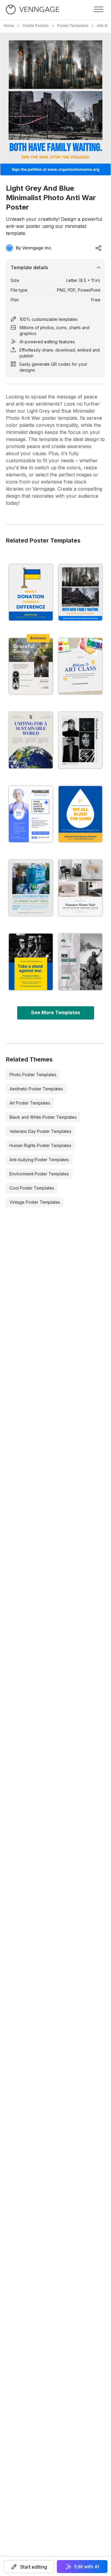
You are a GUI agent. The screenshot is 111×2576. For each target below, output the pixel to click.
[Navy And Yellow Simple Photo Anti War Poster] (31, 962)
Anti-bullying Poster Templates (39, 1160)
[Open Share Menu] (99, 248)
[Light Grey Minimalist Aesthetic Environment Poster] (31, 740)
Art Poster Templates (30, 1103)
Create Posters (36, 26)
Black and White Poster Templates (43, 1117)
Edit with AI (87, 2567)
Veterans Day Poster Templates (40, 1131)
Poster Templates (73, 26)
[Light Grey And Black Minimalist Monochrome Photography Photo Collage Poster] (81, 740)
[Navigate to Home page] (33, 10)
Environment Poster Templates (39, 1174)
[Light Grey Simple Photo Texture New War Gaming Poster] (81, 962)
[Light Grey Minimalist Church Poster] (31, 666)
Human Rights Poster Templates (40, 1145)
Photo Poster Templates (33, 1075)
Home (9, 26)
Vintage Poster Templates (35, 1202)
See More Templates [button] (56, 1012)
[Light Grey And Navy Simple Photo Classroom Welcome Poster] (81, 666)
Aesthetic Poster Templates (36, 1089)
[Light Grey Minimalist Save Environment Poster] (31, 888)
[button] (29, 2567)
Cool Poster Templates (32, 1188)
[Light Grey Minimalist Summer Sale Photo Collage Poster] (81, 888)
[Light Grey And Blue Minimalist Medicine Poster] (31, 814)
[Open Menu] (99, 9)
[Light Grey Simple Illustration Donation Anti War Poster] (31, 592)
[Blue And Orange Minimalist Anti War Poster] (81, 814)
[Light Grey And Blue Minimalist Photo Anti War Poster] (81, 592)
